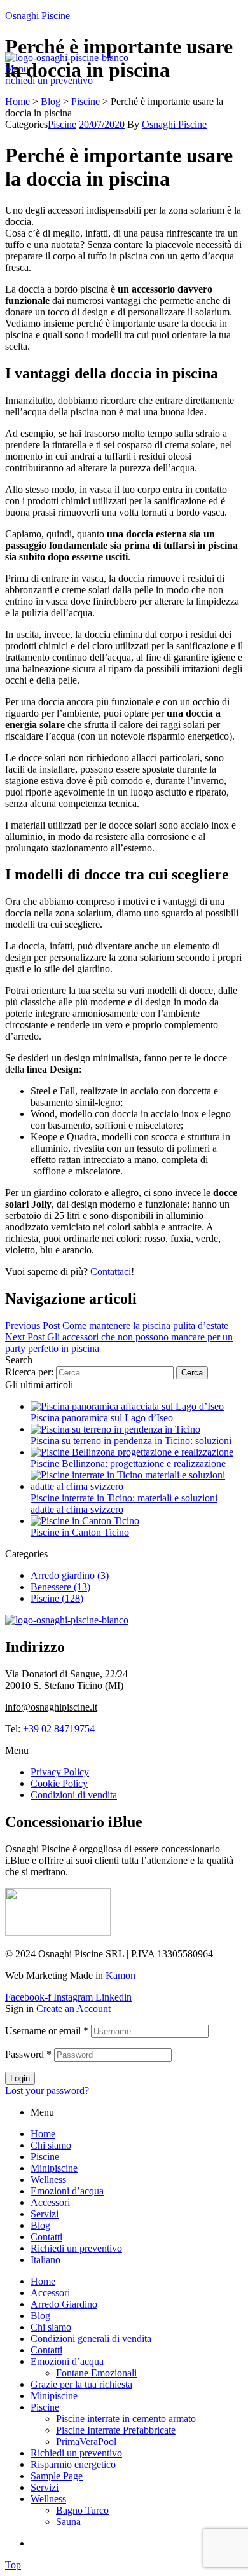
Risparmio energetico (73, 2464)
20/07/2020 (102, 124)
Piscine (62, 124)
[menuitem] (45, 2260)
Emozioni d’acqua (67, 2191)
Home (43, 2134)
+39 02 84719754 (59, 1729)
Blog (40, 2225)
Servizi (45, 2214)
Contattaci (111, 1271)
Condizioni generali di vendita (91, 2338)
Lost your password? (47, 2090)
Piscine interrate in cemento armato (126, 2419)
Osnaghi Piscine (38, 16)
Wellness (48, 2180)
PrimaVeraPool (86, 2442)
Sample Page (57, 2476)
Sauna (68, 2522)
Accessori (50, 2202)
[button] (49, 80)
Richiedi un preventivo (76, 2248)
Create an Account (73, 2008)
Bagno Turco (82, 2510)
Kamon (121, 1975)
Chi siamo (51, 2145)
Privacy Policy (60, 1772)
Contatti (46, 2237)
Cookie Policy (59, 1783)
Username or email (47, 2031)
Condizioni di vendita (74, 1795)
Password (28, 2054)
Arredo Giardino (64, 2304)
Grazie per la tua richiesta (81, 2384)
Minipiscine (54, 2168)
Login (20, 2078)
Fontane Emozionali (96, 2373)
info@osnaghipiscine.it (51, 1707)
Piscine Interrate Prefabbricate (116, 2430)
